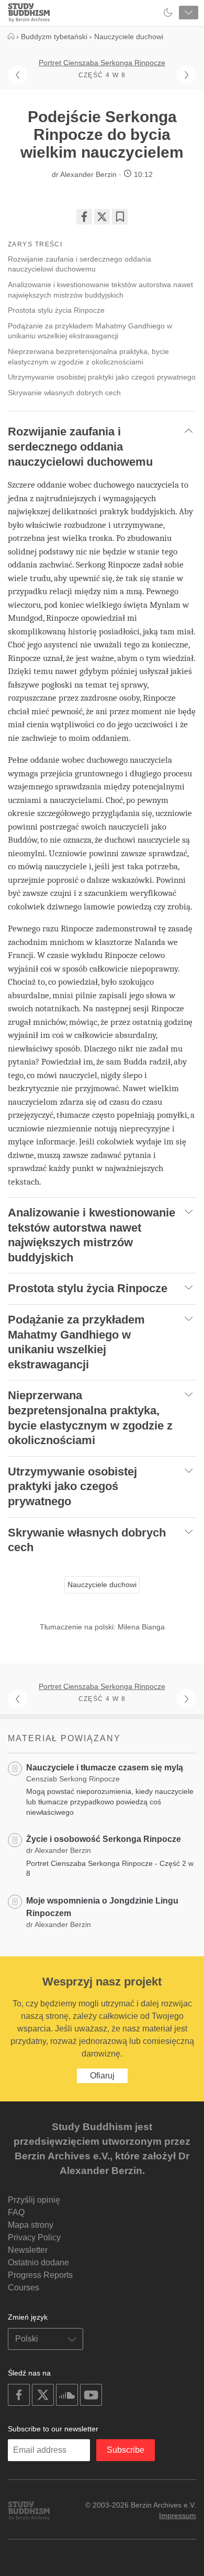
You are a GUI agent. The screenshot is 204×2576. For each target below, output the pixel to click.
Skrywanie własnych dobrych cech (64, 393)
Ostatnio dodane (38, 2262)
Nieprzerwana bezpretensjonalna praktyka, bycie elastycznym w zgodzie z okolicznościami (88, 357)
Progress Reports (40, 2275)
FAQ (16, 2212)
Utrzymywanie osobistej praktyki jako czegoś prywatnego (102, 377)
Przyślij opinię (34, 2200)
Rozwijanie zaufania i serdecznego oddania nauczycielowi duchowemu (80, 264)
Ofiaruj (102, 2076)
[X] (102, 217)
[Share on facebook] (84, 217)
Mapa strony (31, 2225)
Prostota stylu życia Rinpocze (56, 310)
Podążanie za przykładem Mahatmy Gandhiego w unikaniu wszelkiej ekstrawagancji (90, 331)
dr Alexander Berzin (84, 174)
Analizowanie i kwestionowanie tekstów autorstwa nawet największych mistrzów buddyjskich (100, 290)
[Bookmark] (120, 217)
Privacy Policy (34, 2237)
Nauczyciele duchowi (102, 1585)
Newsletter (28, 2250)
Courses (24, 2288)
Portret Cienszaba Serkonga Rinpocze (102, 63)
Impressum (178, 2515)
